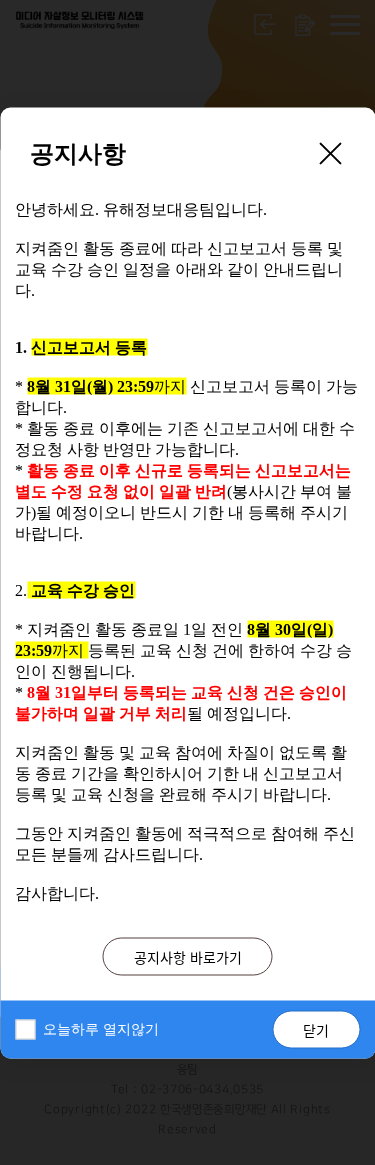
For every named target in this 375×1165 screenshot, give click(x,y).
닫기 (316, 1029)
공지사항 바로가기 (188, 956)
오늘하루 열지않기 (101, 1028)
